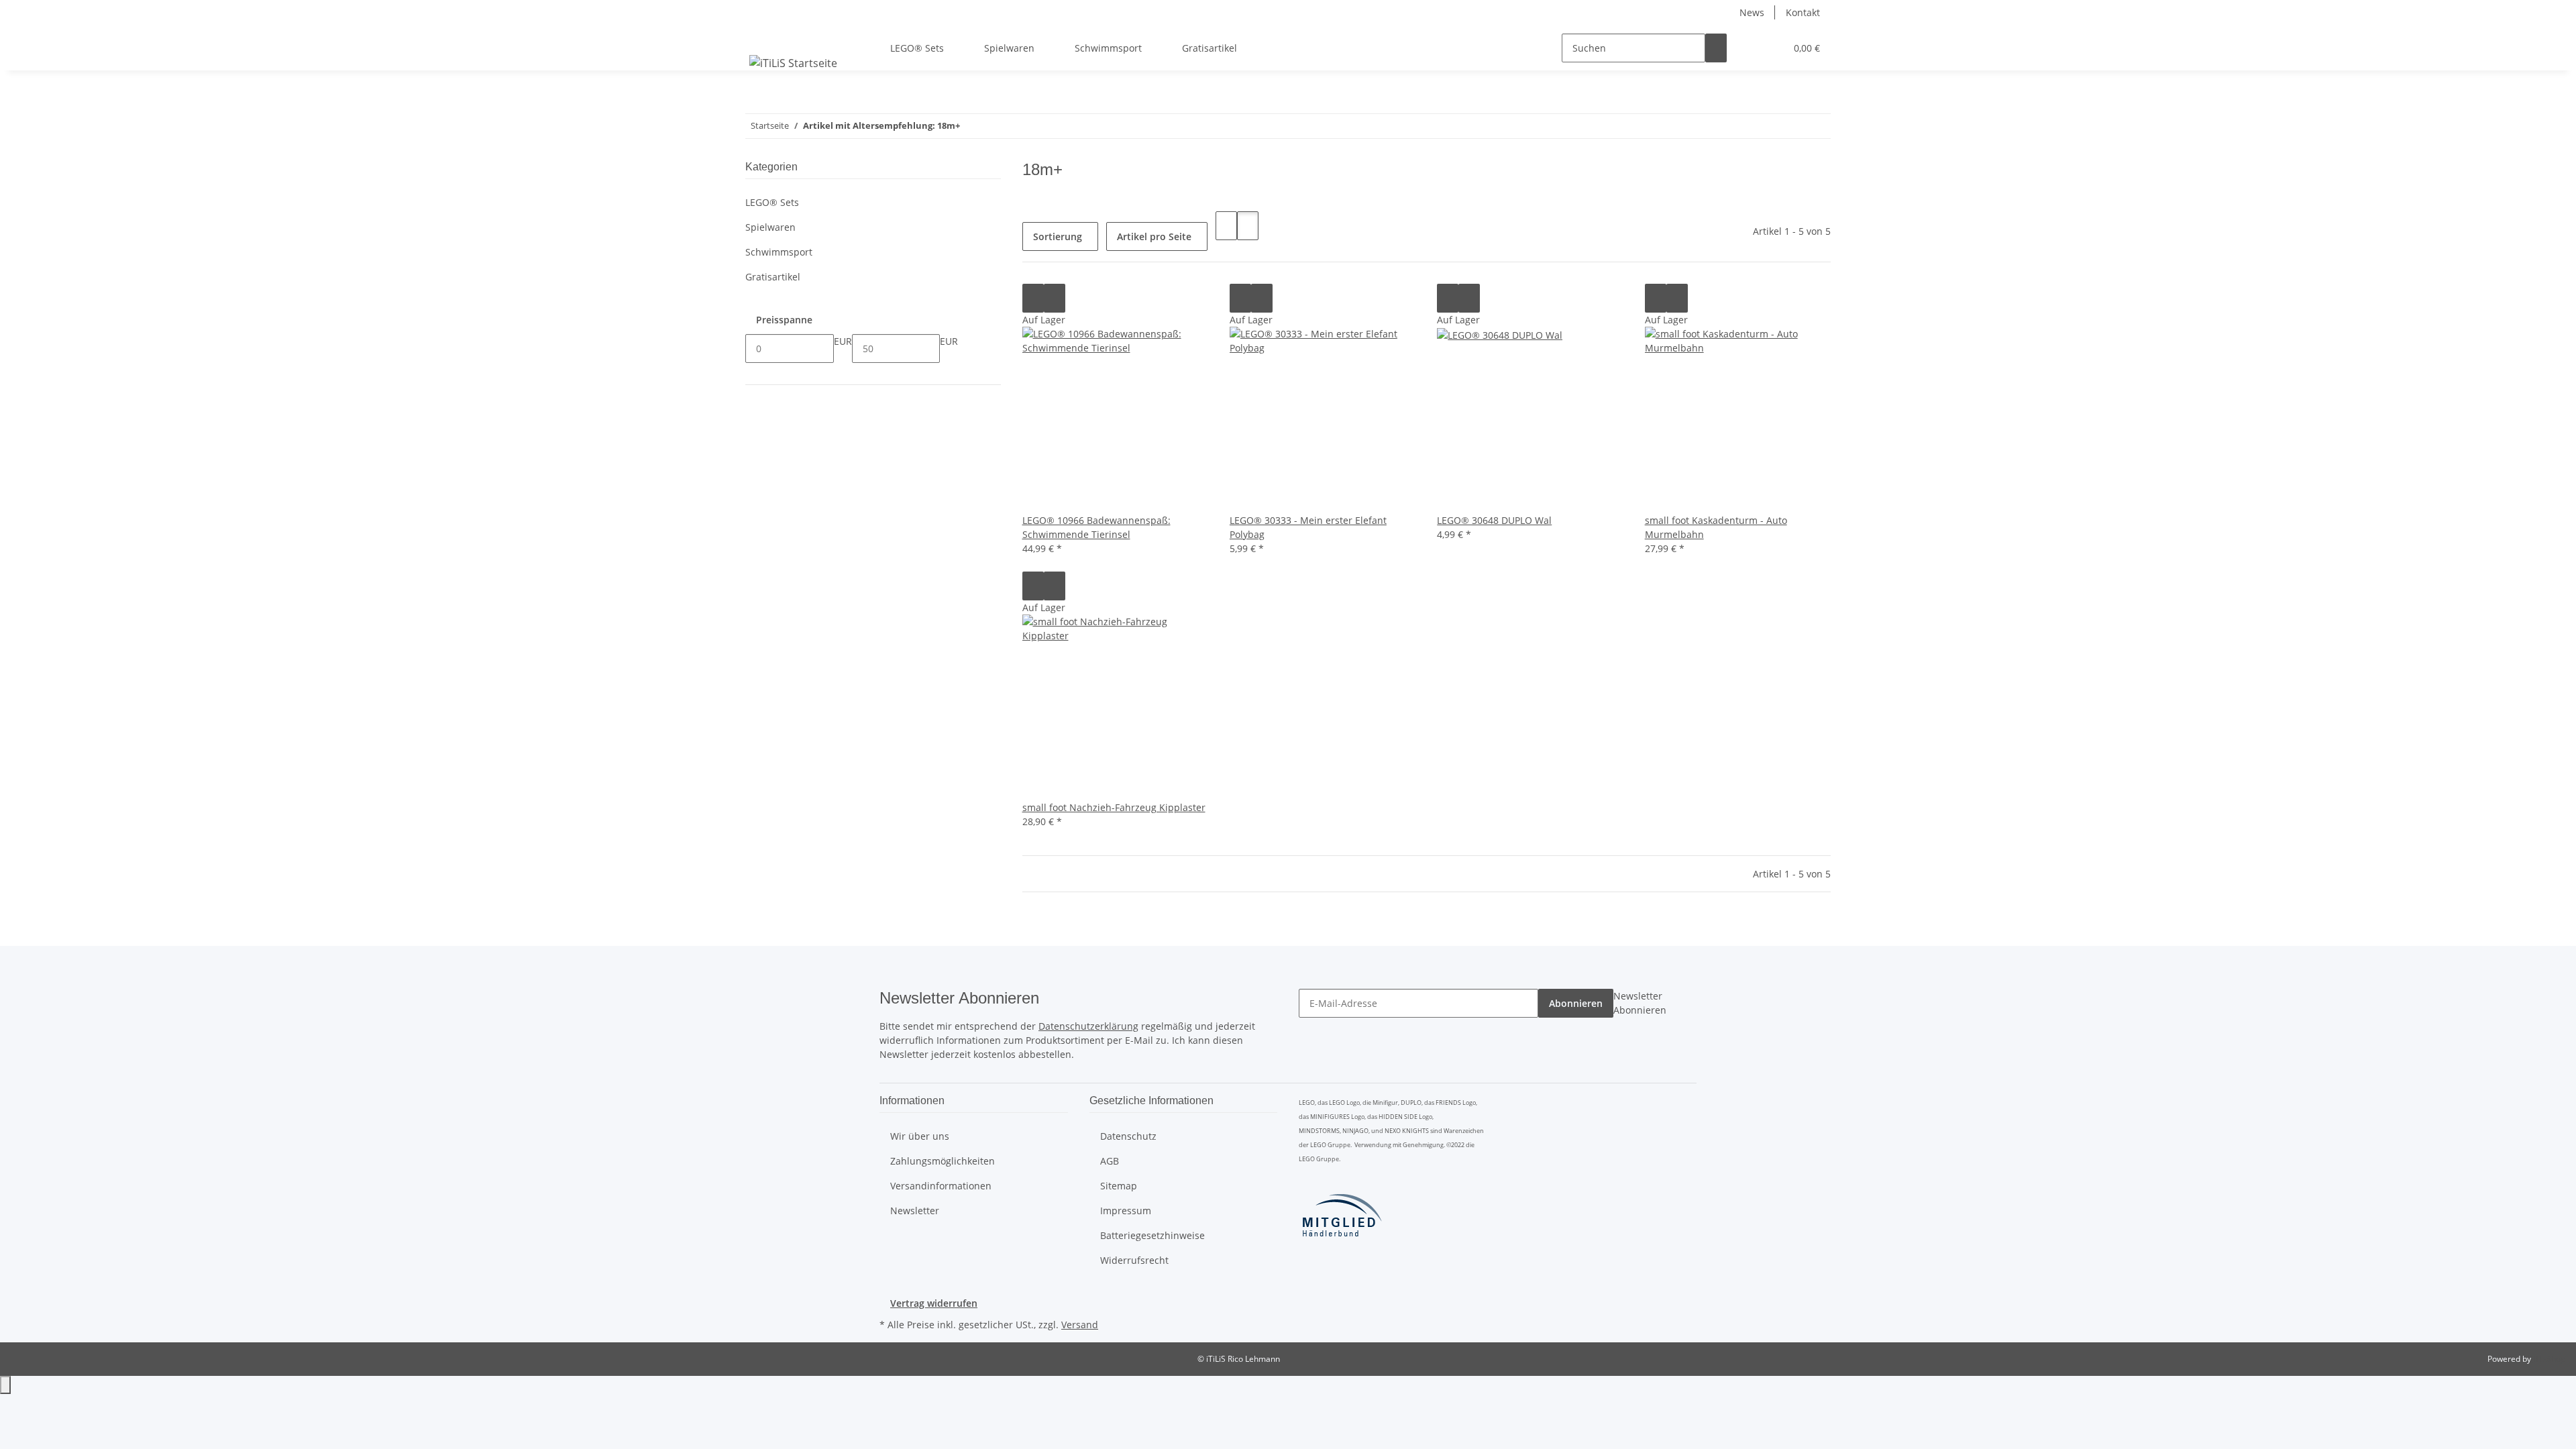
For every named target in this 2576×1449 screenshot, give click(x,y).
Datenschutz (1128, 1136)
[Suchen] (1716, 48)
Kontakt (1803, 12)
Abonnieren (1576, 1003)
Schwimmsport (779, 252)
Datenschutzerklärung (1088, 1026)
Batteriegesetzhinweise (1152, 1235)
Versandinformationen (941, 1186)
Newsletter (915, 1211)
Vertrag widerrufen (934, 1303)
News (1752, 12)
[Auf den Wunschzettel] (1055, 298)
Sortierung (1058, 236)
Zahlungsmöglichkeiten (943, 1161)
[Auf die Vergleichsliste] (1033, 298)
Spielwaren (770, 227)
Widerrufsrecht (1134, 1260)
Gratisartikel (773, 277)
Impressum (1126, 1211)
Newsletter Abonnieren (1640, 1003)
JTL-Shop (2549, 1359)
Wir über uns (920, 1136)
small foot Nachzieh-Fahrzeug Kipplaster (1114, 807)
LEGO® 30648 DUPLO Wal (1494, 520)
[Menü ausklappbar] (762, 36)
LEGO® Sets (772, 202)
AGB (1110, 1161)
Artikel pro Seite (1154, 236)
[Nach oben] (5, 1385)
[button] (1748, 48)
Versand (1080, 1325)
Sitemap (1119, 1186)
